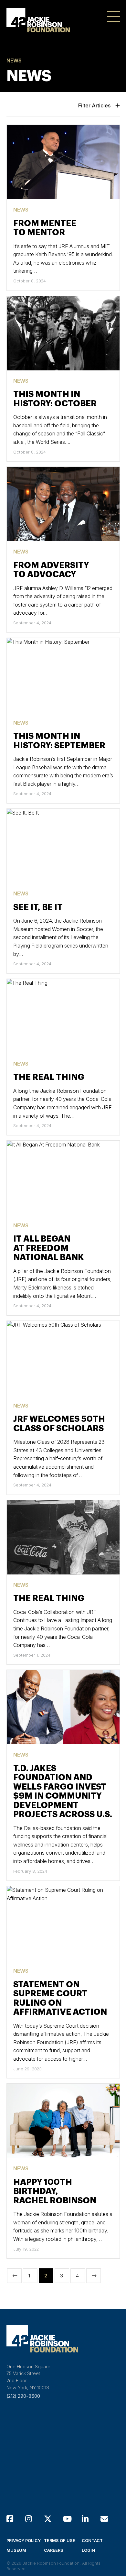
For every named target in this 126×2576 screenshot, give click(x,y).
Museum (16, 2550)
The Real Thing (49, 1077)
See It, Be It (38, 907)
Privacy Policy (24, 2541)
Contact (92, 2541)
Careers (54, 2550)
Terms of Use (60, 2541)
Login (88, 2550)
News (21, 210)
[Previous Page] (14, 2276)
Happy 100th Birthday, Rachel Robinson (55, 2192)
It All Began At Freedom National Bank (49, 1248)
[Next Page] (94, 2276)
